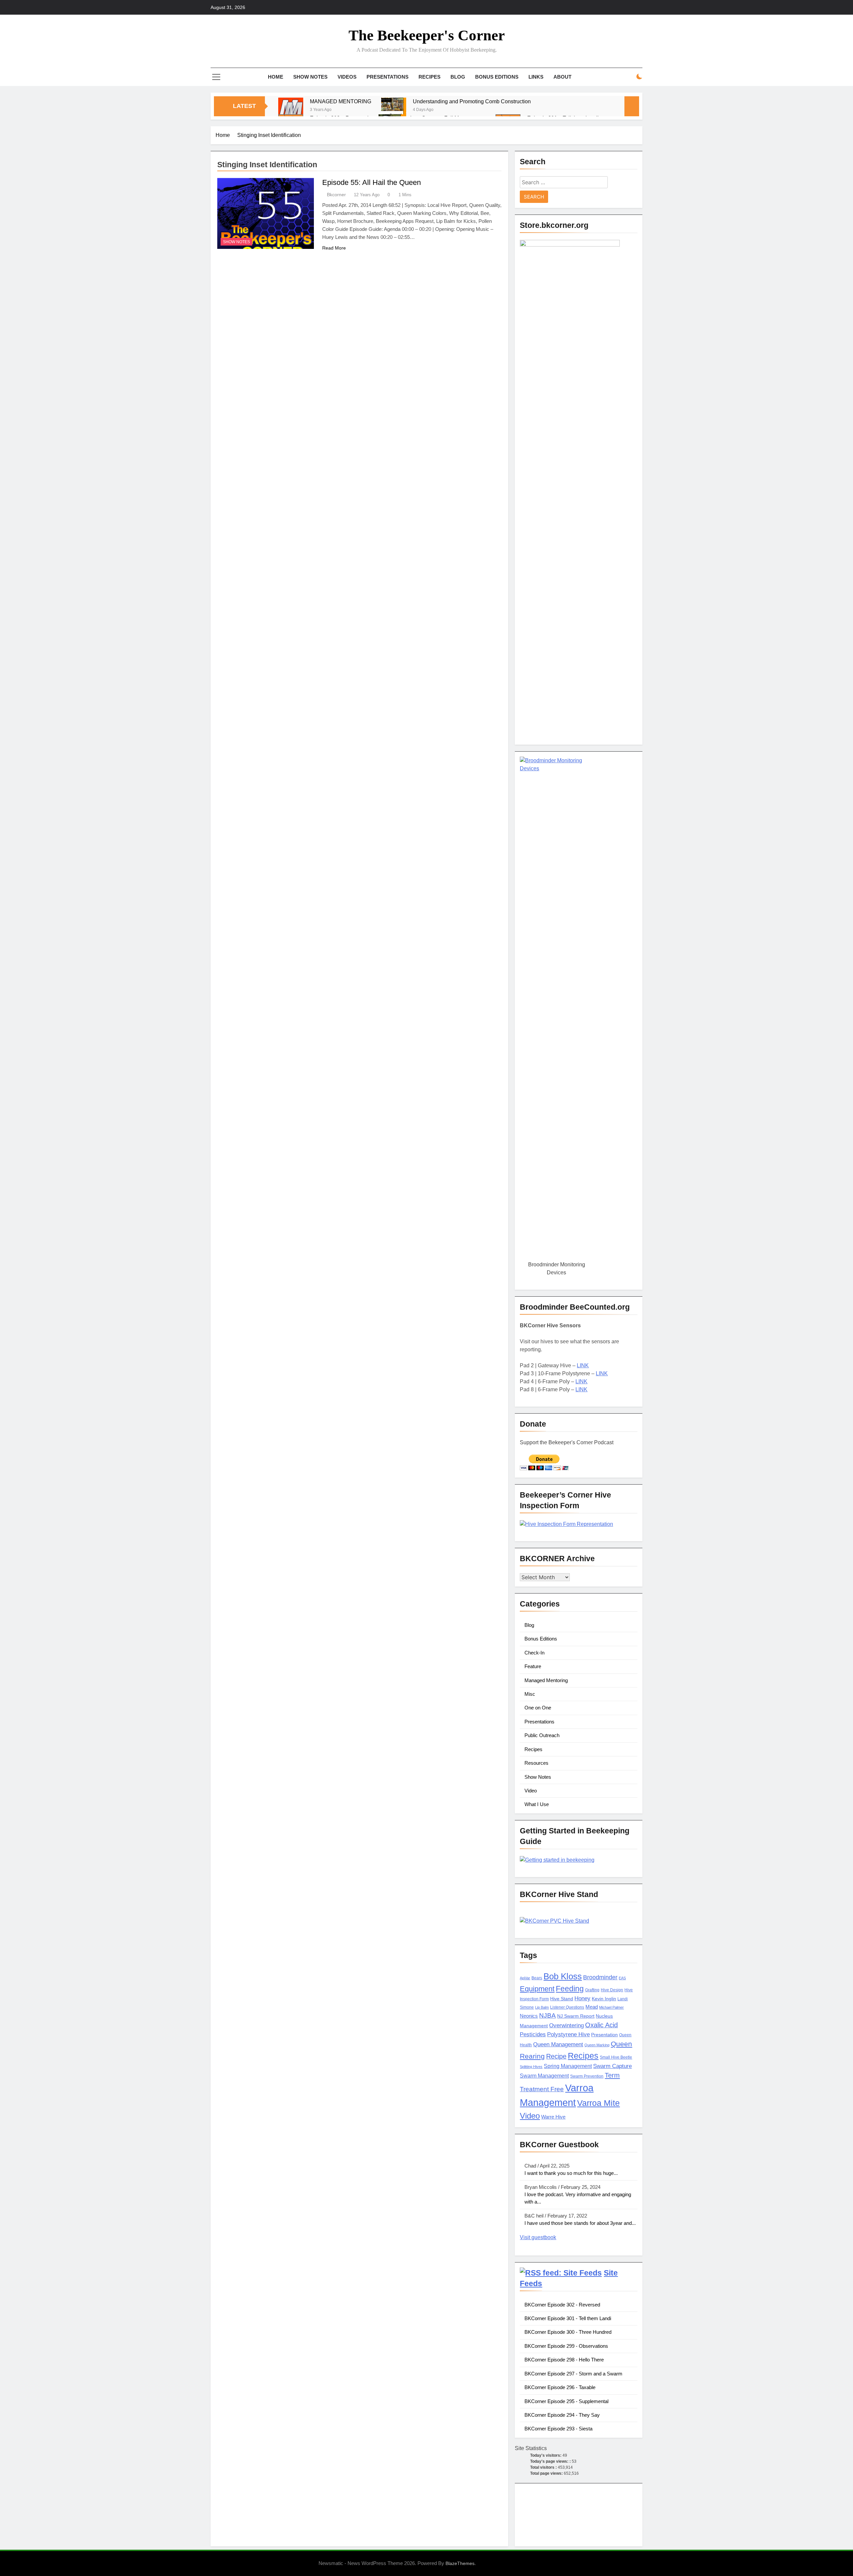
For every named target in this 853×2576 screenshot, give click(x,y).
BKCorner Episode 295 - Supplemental (566, 2401)
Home (276, 77)
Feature (533, 1666)
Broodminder (600, 1977)
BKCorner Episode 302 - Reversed (562, 2305)
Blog (458, 77)
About (562, 77)
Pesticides (533, 2034)
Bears (537, 1978)
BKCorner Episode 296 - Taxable (560, 2387)
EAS (622, 1978)
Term (612, 2075)
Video (531, 1791)
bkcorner (336, 195)
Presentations (388, 77)
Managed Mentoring (546, 1680)
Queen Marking (597, 2045)
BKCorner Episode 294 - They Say (562, 2415)
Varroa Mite (598, 2103)
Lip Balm (542, 2007)
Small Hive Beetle (616, 2057)
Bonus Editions (497, 77)
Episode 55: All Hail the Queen (372, 182)
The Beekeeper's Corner (427, 35)
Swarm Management (544, 2076)
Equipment (537, 1989)
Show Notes (310, 77)
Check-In (534, 1653)
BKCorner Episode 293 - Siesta (558, 2429)
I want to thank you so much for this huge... (571, 2173)
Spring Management (568, 2066)
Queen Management (558, 2044)
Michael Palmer (611, 2007)
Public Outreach (542, 1735)
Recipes (429, 77)
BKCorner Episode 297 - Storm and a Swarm (573, 2374)
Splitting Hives (531, 2067)
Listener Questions (567, 2007)
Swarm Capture (612, 2066)
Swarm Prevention (587, 2076)
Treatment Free (542, 2089)
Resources (536, 1763)
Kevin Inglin (604, 1999)
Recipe (556, 2056)
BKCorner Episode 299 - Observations (566, 2346)
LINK (583, 1365)
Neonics (529, 2016)
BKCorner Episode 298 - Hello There (564, 2360)
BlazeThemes (460, 2563)
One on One (538, 1708)
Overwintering (566, 2025)
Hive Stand (562, 1999)
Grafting (592, 1990)
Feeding (570, 1989)
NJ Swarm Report (576, 2016)
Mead (592, 2007)
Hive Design (612, 1990)
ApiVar (525, 1978)
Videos (347, 77)
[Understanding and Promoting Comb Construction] (394, 110)
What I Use (537, 1804)
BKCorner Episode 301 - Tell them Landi (568, 2318)
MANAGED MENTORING (341, 101)
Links (536, 77)
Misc (530, 1694)
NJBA (547, 2015)
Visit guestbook (538, 2237)
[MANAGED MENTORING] (291, 110)
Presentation (604, 2035)
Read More (334, 248)
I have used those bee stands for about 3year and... (580, 2223)
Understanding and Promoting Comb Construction (472, 101)
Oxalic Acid (601, 2025)
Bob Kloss (563, 1976)
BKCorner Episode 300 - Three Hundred (568, 2332)
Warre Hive (553, 2117)
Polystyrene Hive (568, 2034)
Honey (582, 1998)
